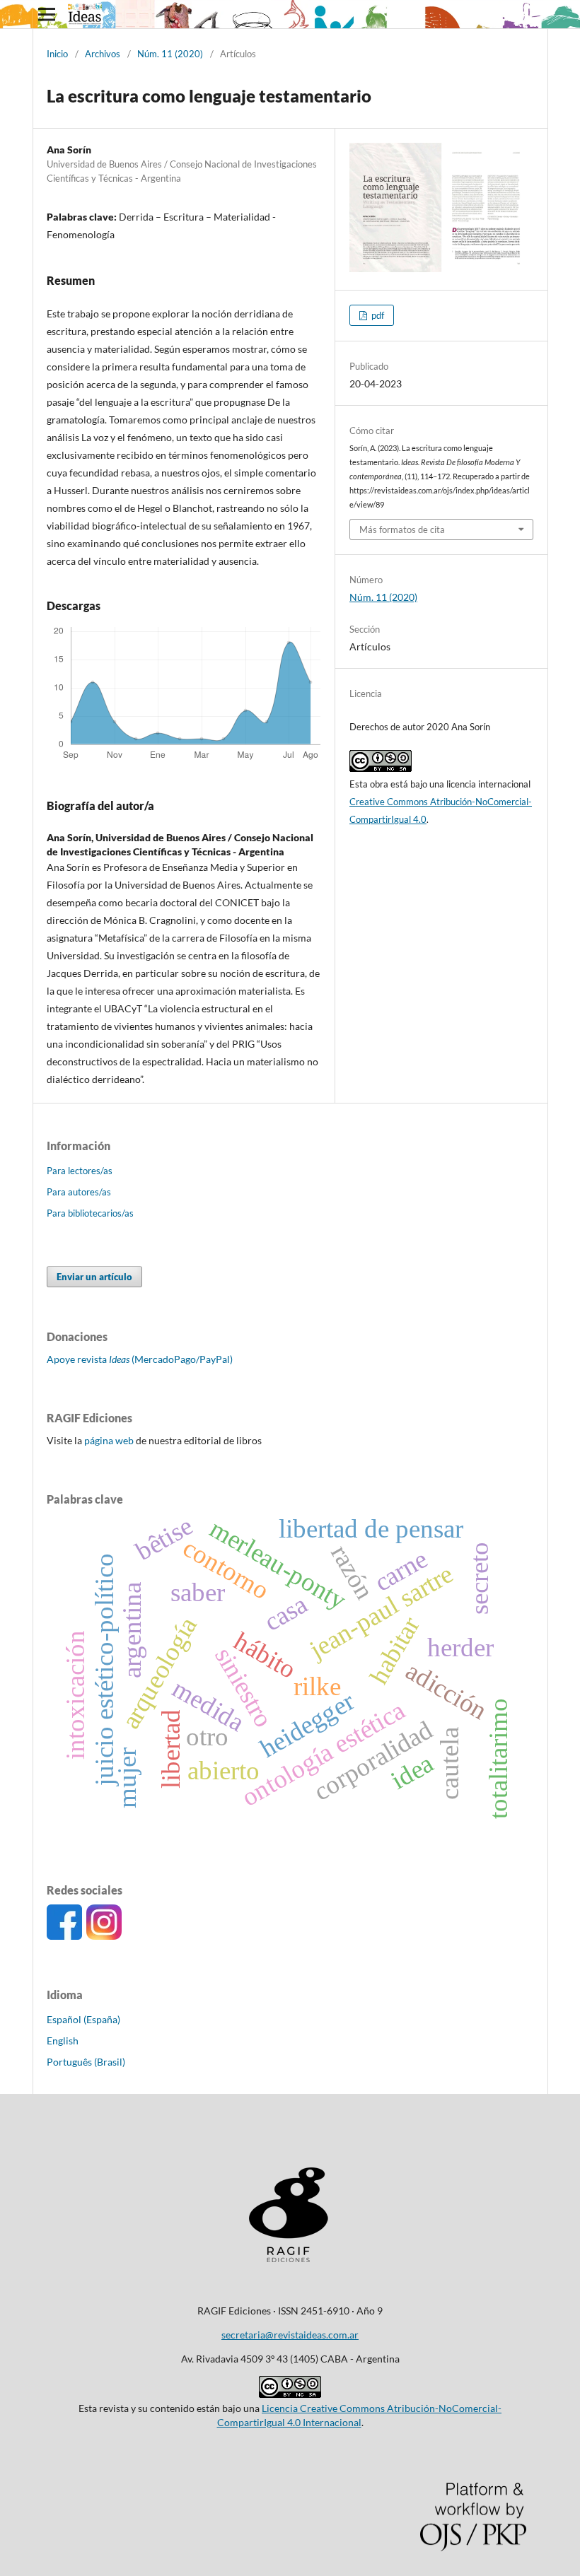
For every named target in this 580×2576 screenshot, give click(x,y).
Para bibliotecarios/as (90, 1213)
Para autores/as (79, 1192)
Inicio (57, 54)
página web (109, 1440)
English (63, 2041)
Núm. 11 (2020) (170, 54)
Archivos (103, 54)
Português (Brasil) (86, 2062)
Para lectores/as (80, 1171)
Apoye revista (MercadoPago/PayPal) (140, 1359)
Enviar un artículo (94, 1277)
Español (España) (83, 2019)
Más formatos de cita (402, 529)
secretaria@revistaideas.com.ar (290, 2335)
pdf (377, 315)
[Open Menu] (47, 14)
